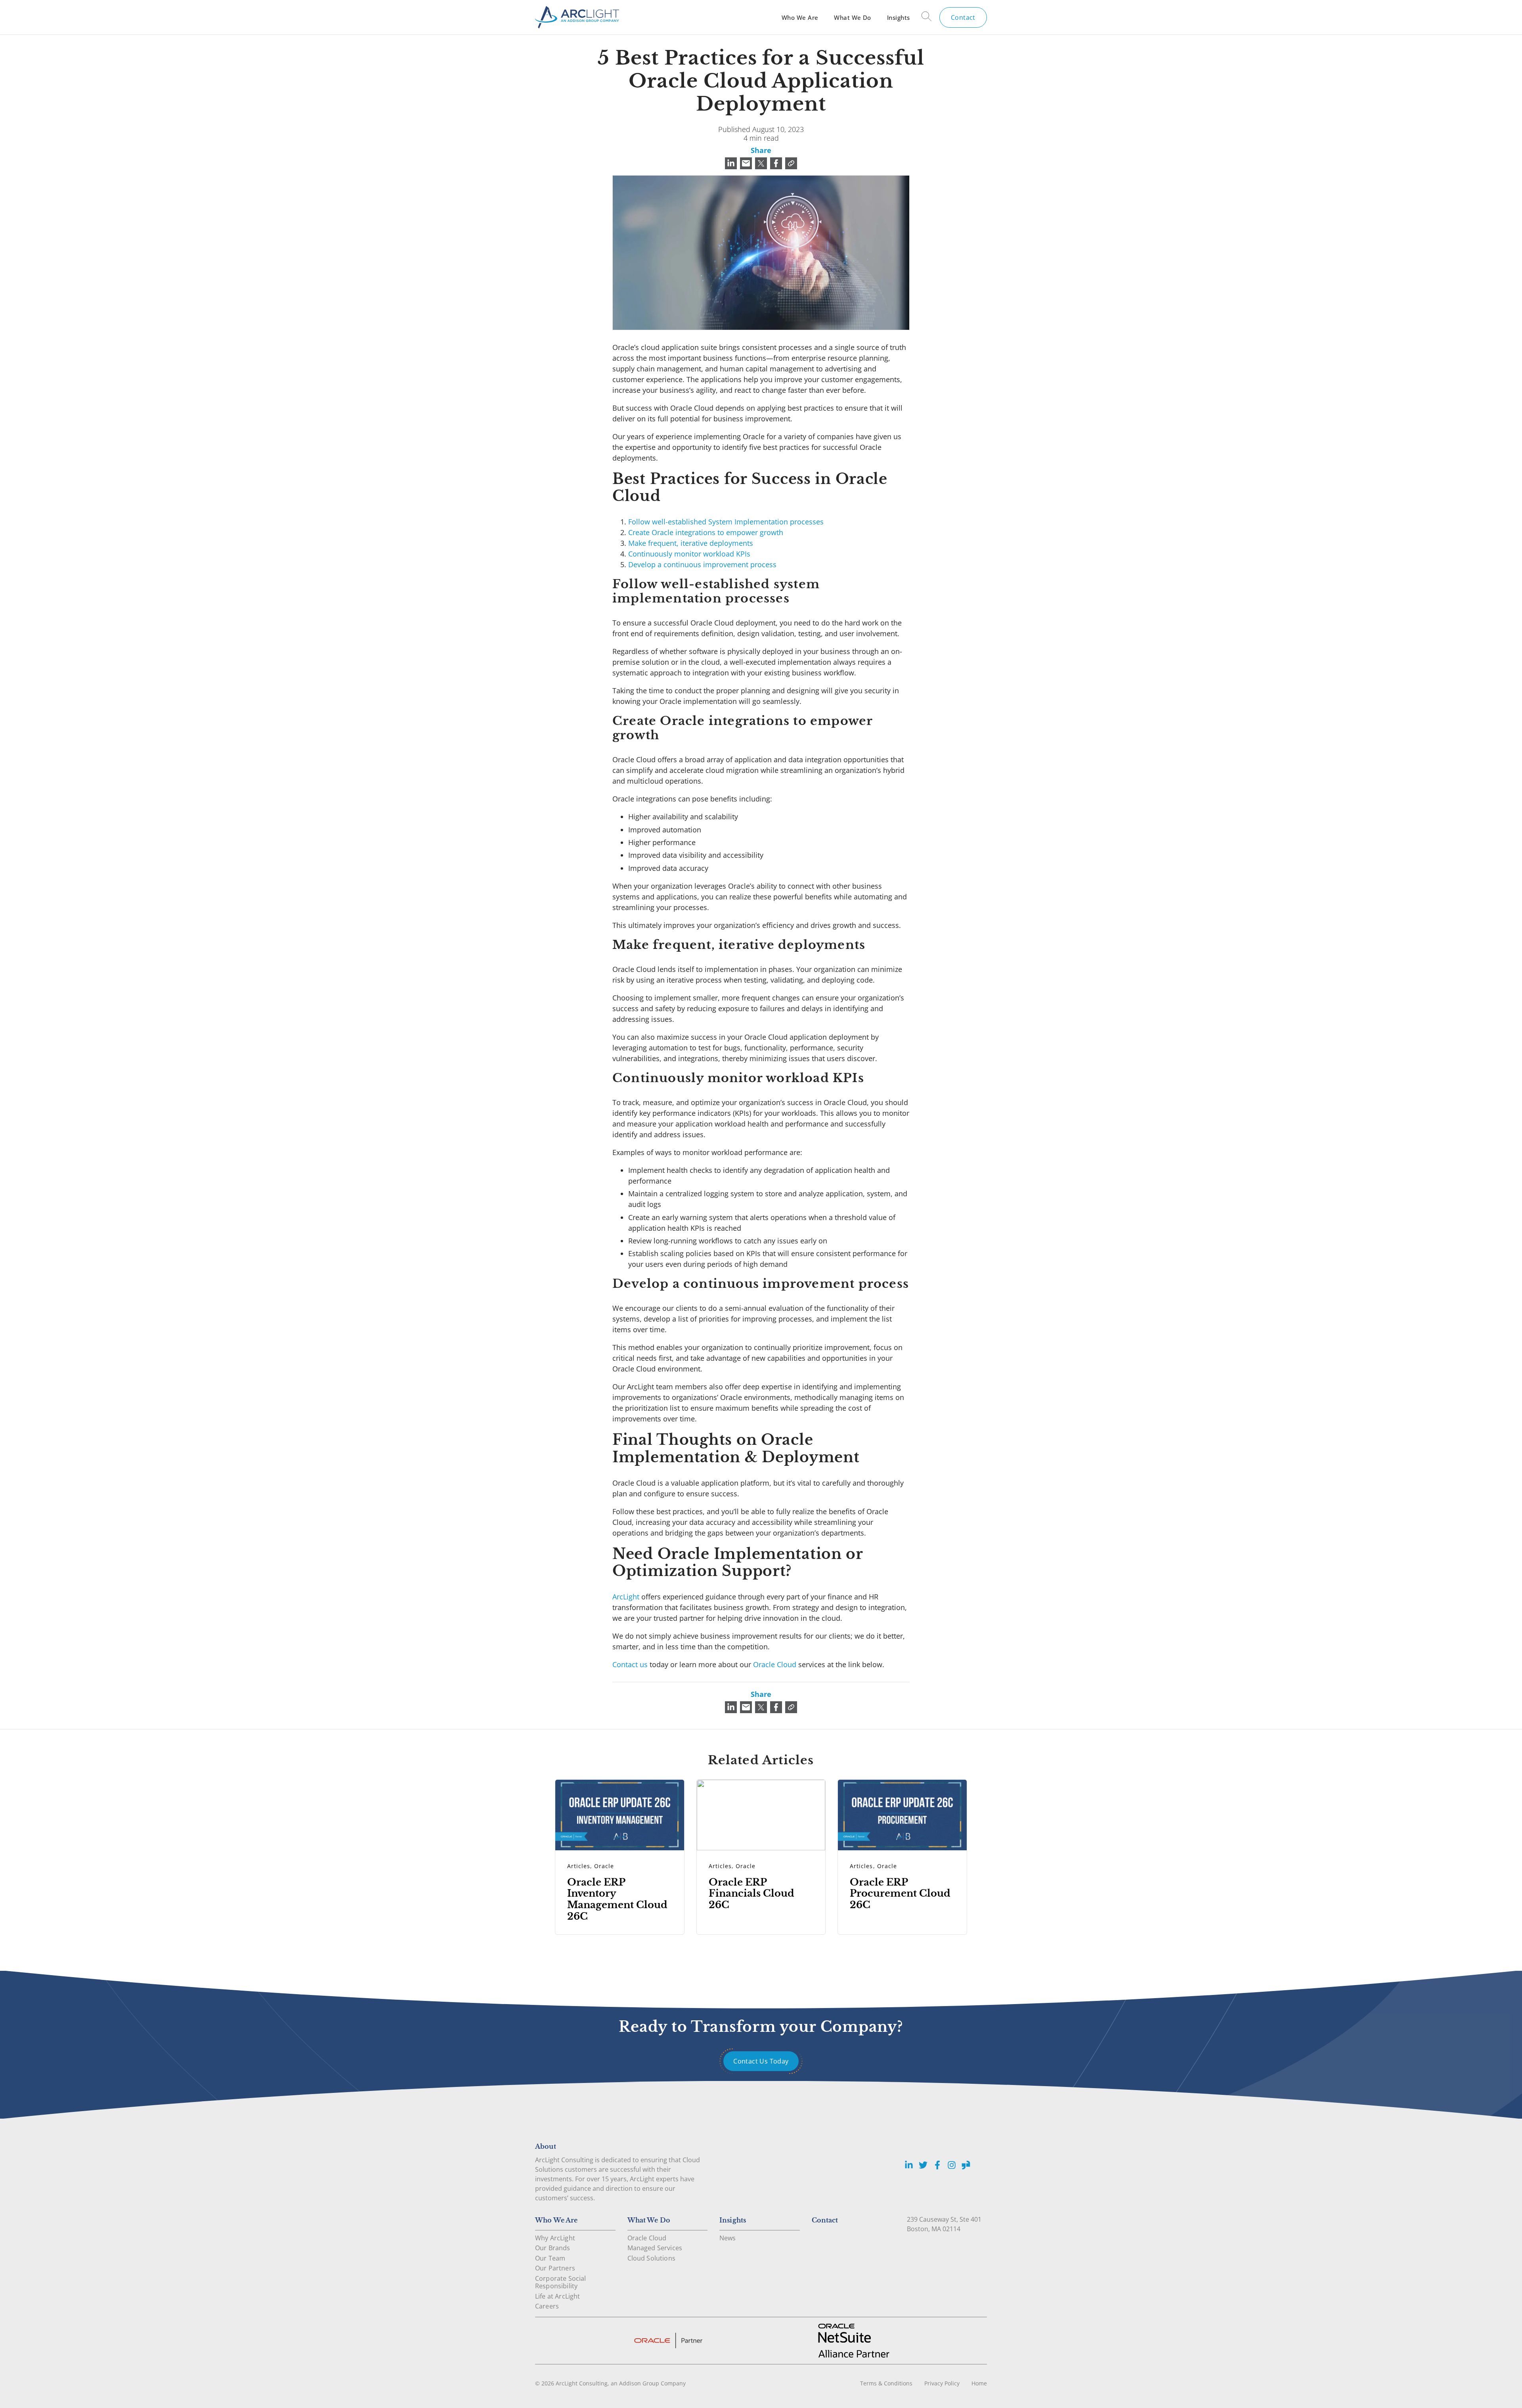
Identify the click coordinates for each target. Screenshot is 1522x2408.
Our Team (550, 2258)
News (728, 2238)
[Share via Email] (746, 163)
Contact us (630, 1664)
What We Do (852, 17)
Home (979, 2383)
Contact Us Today (761, 2061)
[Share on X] (761, 163)
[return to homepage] (577, 17)
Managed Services (655, 2248)
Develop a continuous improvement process (702, 564)
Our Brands (553, 2248)
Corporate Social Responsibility (561, 2282)
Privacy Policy (942, 2383)
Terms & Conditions (886, 2383)
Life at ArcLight (558, 2296)
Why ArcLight (555, 2238)
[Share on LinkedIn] (731, 163)
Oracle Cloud (775, 1664)
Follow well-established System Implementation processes (726, 522)
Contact (963, 17)
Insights (899, 17)
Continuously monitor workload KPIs (689, 554)
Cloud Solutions (651, 2258)
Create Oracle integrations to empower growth (706, 532)
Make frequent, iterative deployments (691, 543)
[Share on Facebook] (776, 163)
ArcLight (626, 1597)
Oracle (604, 1866)
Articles (579, 1866)
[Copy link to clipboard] (791, 163)
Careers (547, 2306)
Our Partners (555, 2268)
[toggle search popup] (926, 17)
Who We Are (800, 17)
